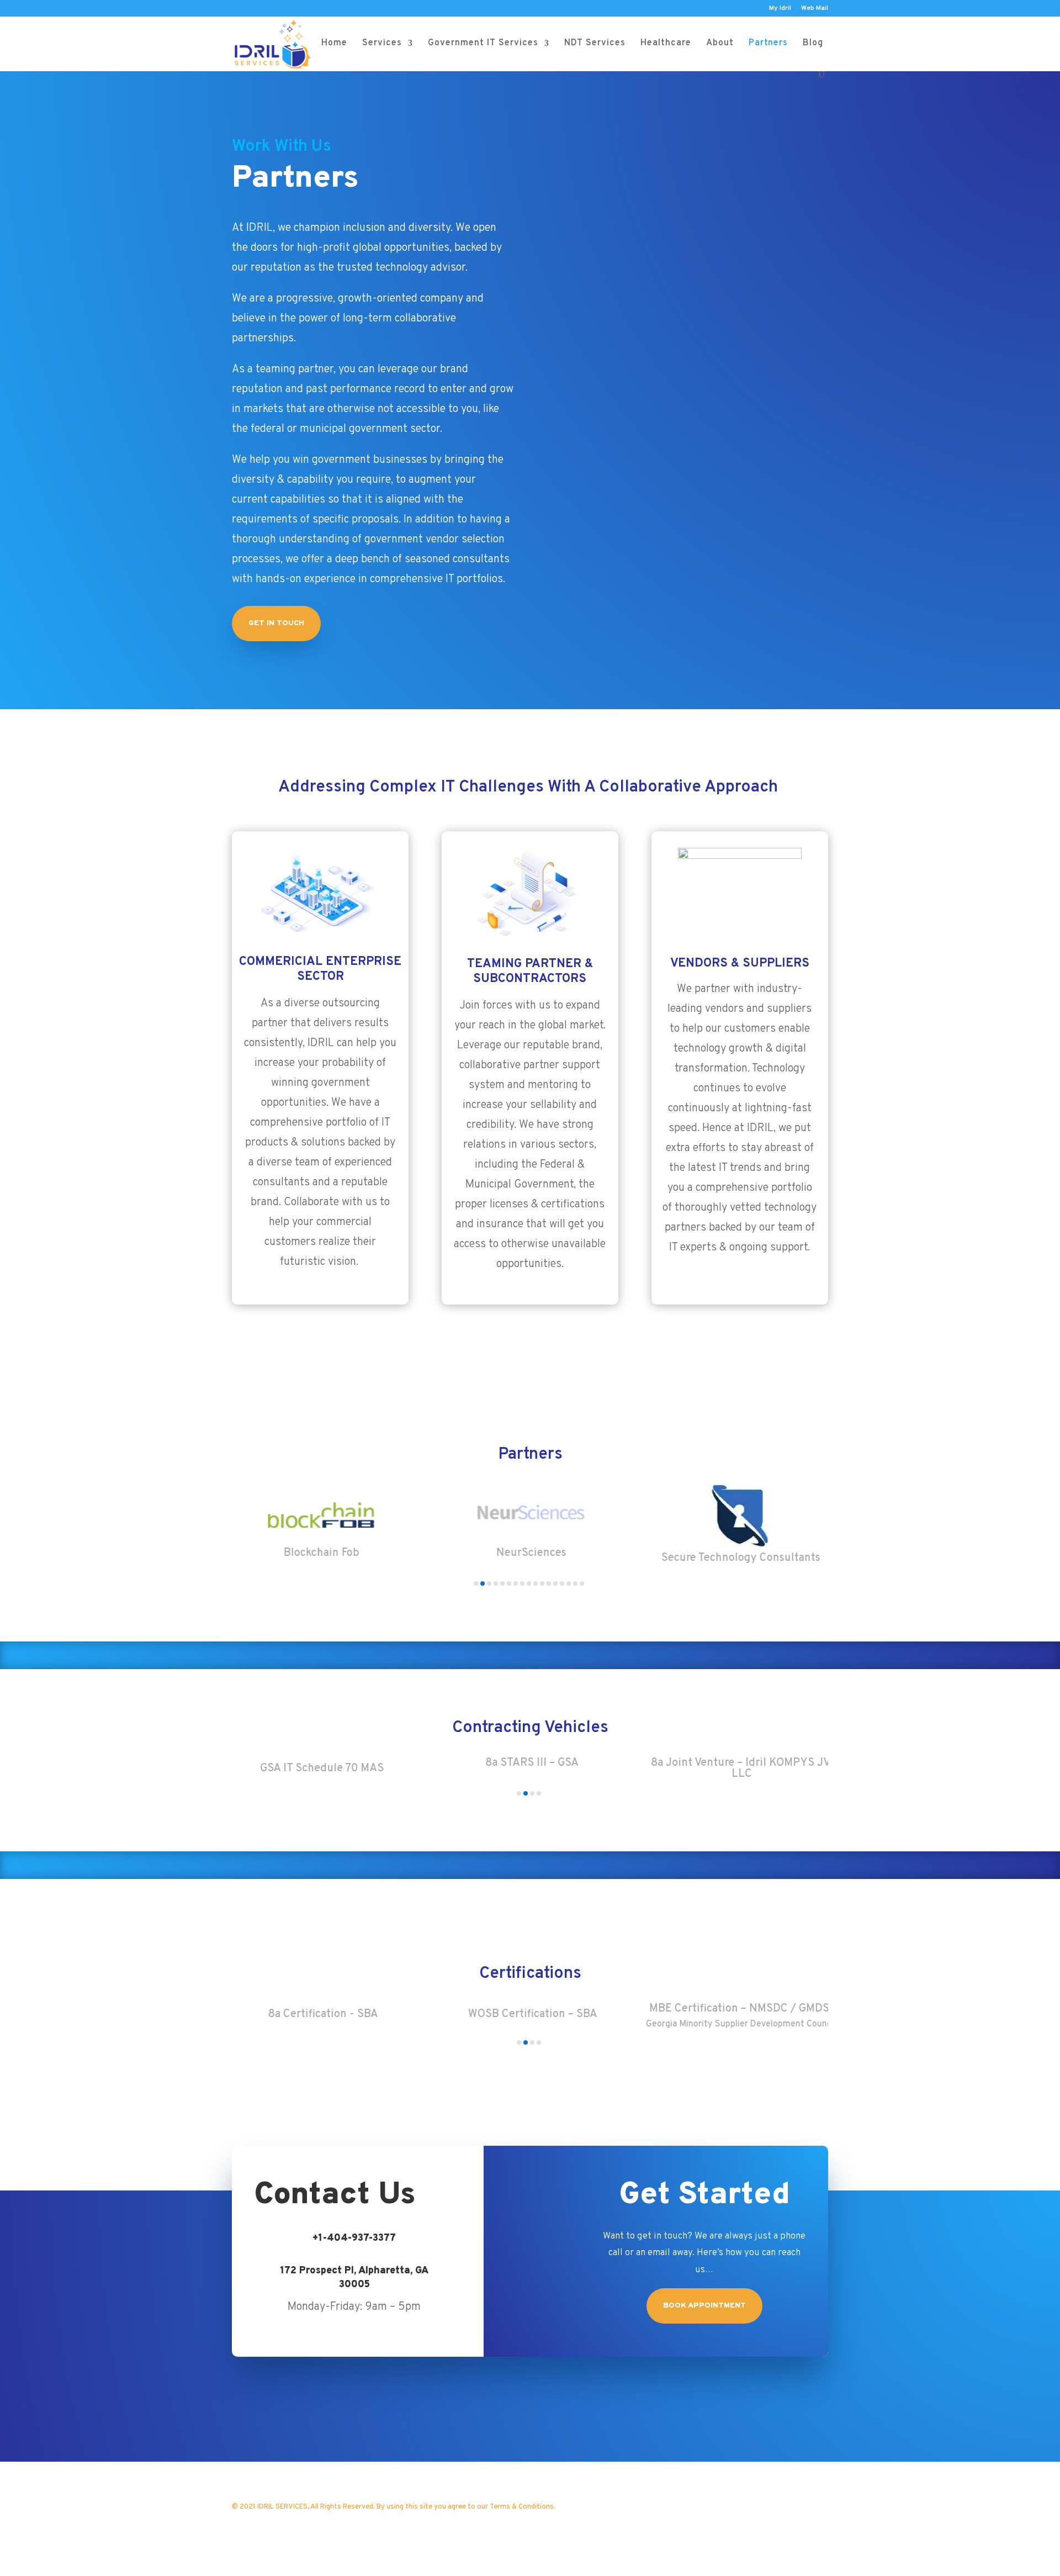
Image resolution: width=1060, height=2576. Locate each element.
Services (382, 44)
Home (334, 44)
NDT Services (595, 44)
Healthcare (666, 44)
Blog (813, 44)
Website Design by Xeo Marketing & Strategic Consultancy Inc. (390, 2524)
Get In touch (276, 623)
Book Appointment (704, 2306)
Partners (768, 44)
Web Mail (815, 9)
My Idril (780, 9)
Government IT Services (483, 44)
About (720, 44)
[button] (476, 1583)
